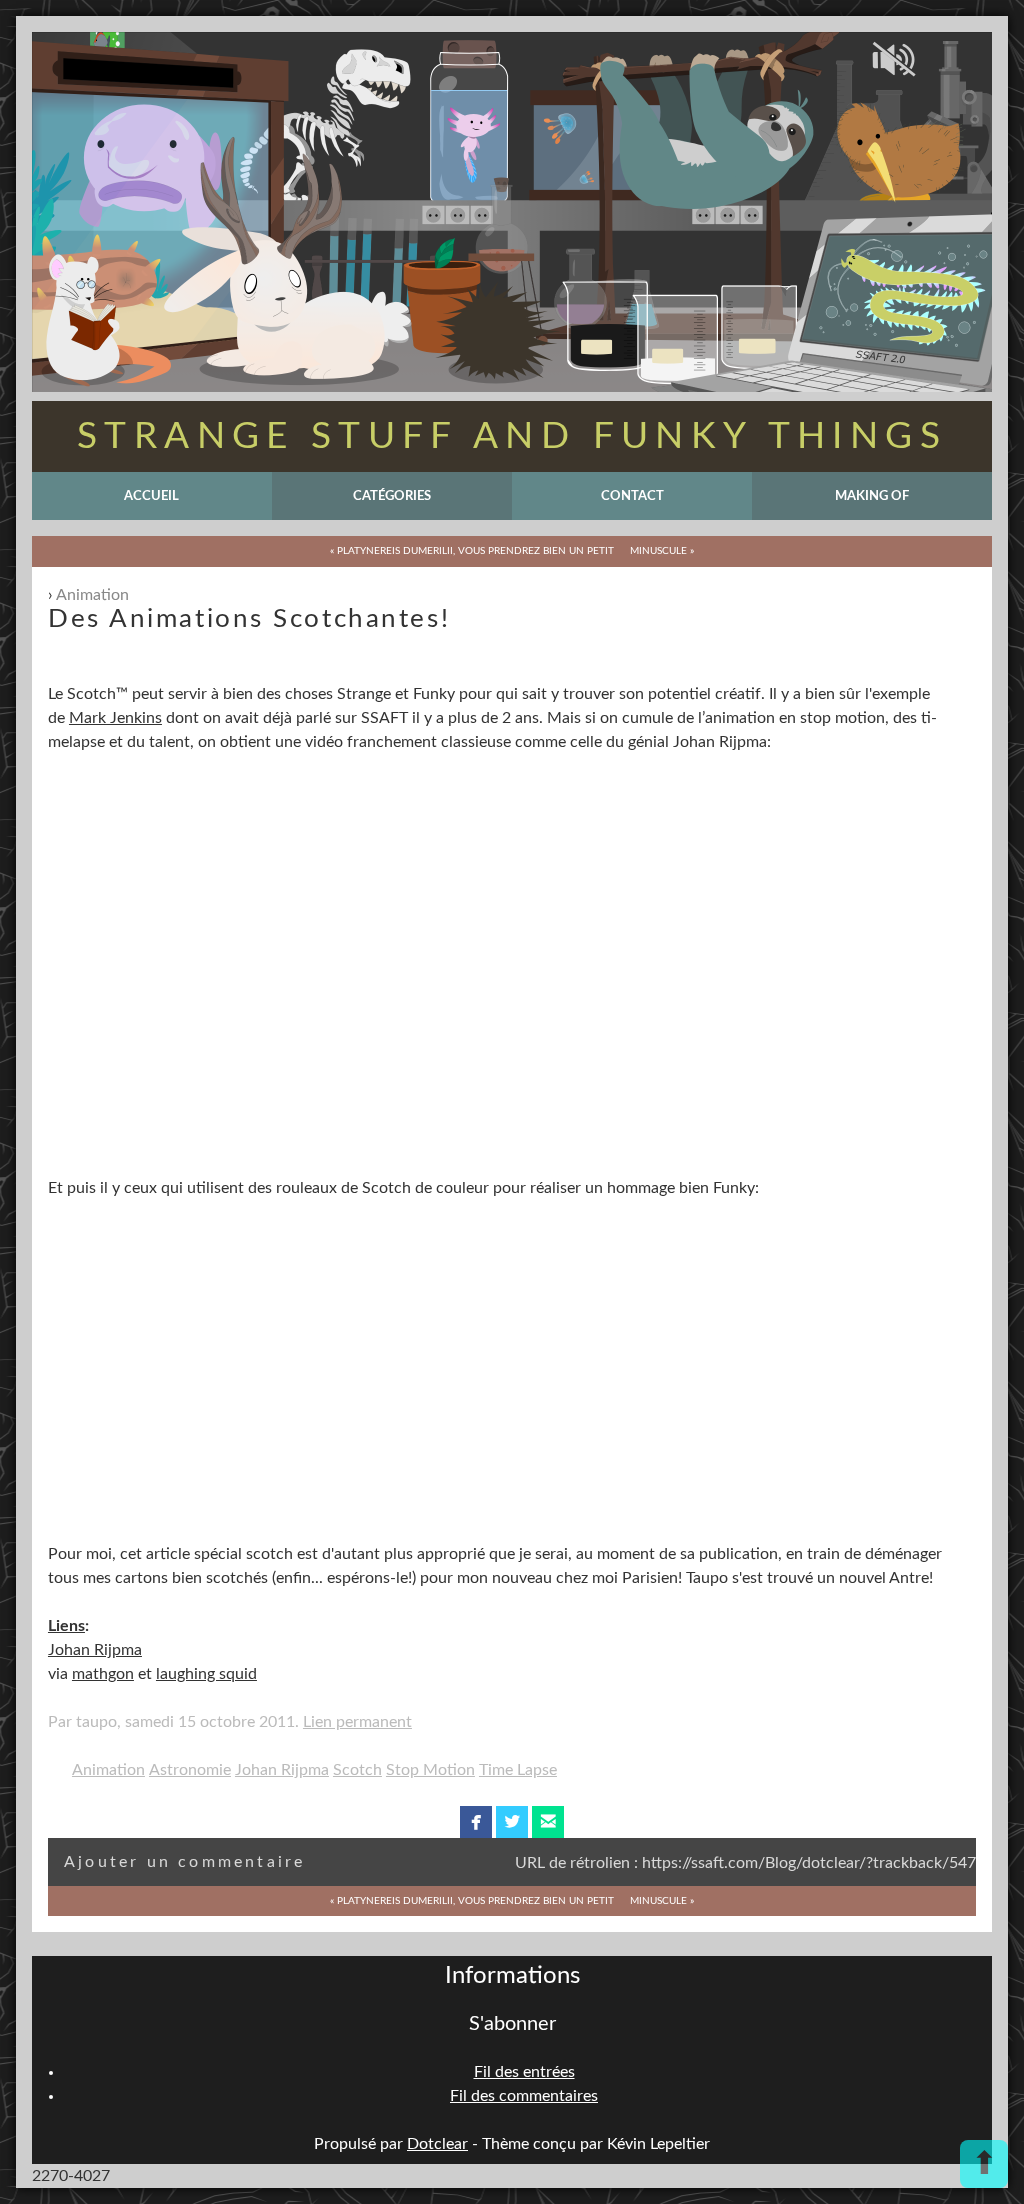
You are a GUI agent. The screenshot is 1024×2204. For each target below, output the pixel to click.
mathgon (103, 1674)
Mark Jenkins (115, 718)
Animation (92, 595)
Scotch (357, 1770)
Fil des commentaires (524, 2096)
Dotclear (437, 2144)
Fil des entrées (524, 2072)
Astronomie (190, 1770)
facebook (476, 1822)
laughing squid (206, 1674)
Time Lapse (518, 1770)
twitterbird (512, 1822)
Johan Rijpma (95, 1650)
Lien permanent (357, 1722)
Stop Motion (430, 1770)
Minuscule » (662, 551)
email (548, 1822)
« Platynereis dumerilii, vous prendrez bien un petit (472, 551)
